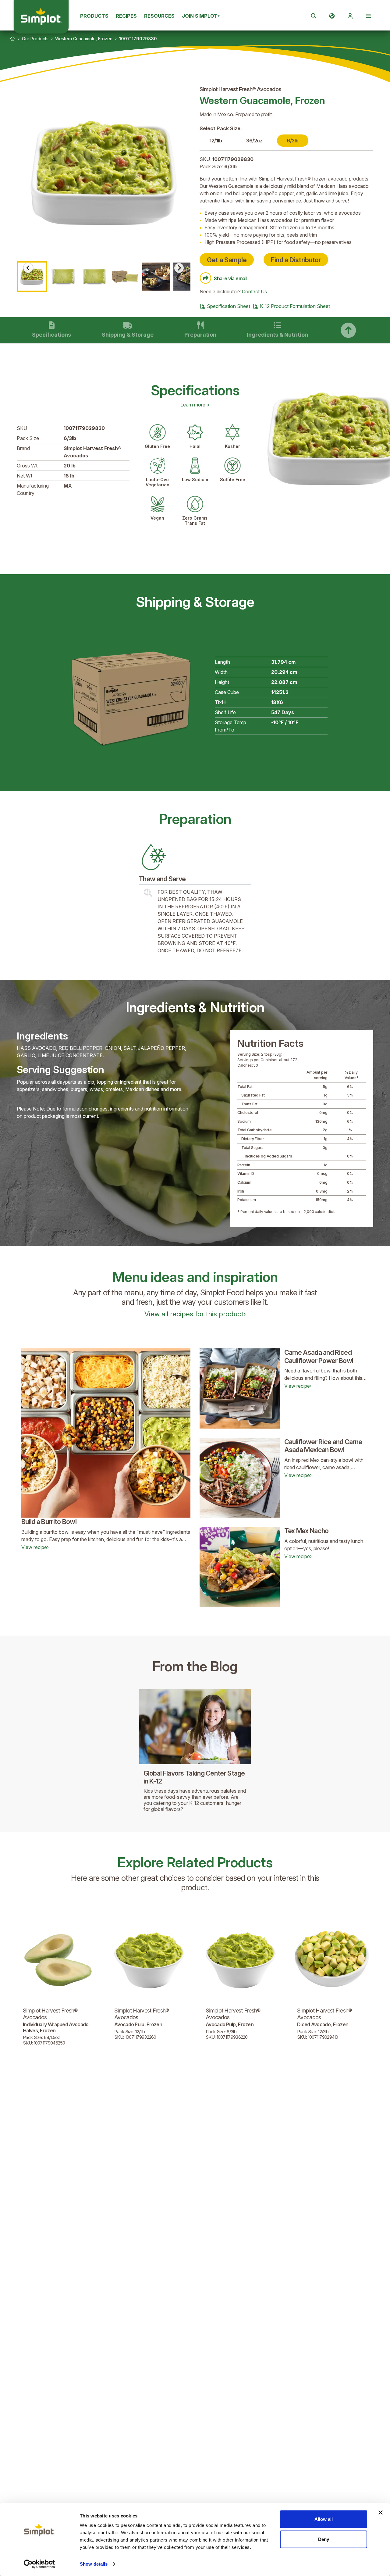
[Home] (12, 39)
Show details (94, 2564)
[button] (104, 173)
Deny (324, 2539)
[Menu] (368, 16)
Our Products (35, 39)
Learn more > (195, 405)
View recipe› (35, 1547)
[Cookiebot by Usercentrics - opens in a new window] (39, 2564)
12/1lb (216, 141)
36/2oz (254, 141)
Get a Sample (227, 260)
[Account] (350, 16)
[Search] (314, 16)
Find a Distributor (296, 260)
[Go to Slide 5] (156, 277)
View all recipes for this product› (195, 1314)
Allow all (324, 2519)
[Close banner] (381, 2513)
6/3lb (293, 141)
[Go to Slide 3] (94, 277)
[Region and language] (332, 16)
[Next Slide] (179, 268)
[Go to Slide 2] (63, 277)
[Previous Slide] (28, 268)
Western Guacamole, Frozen (84, 39)
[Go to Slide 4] (125, 277)
